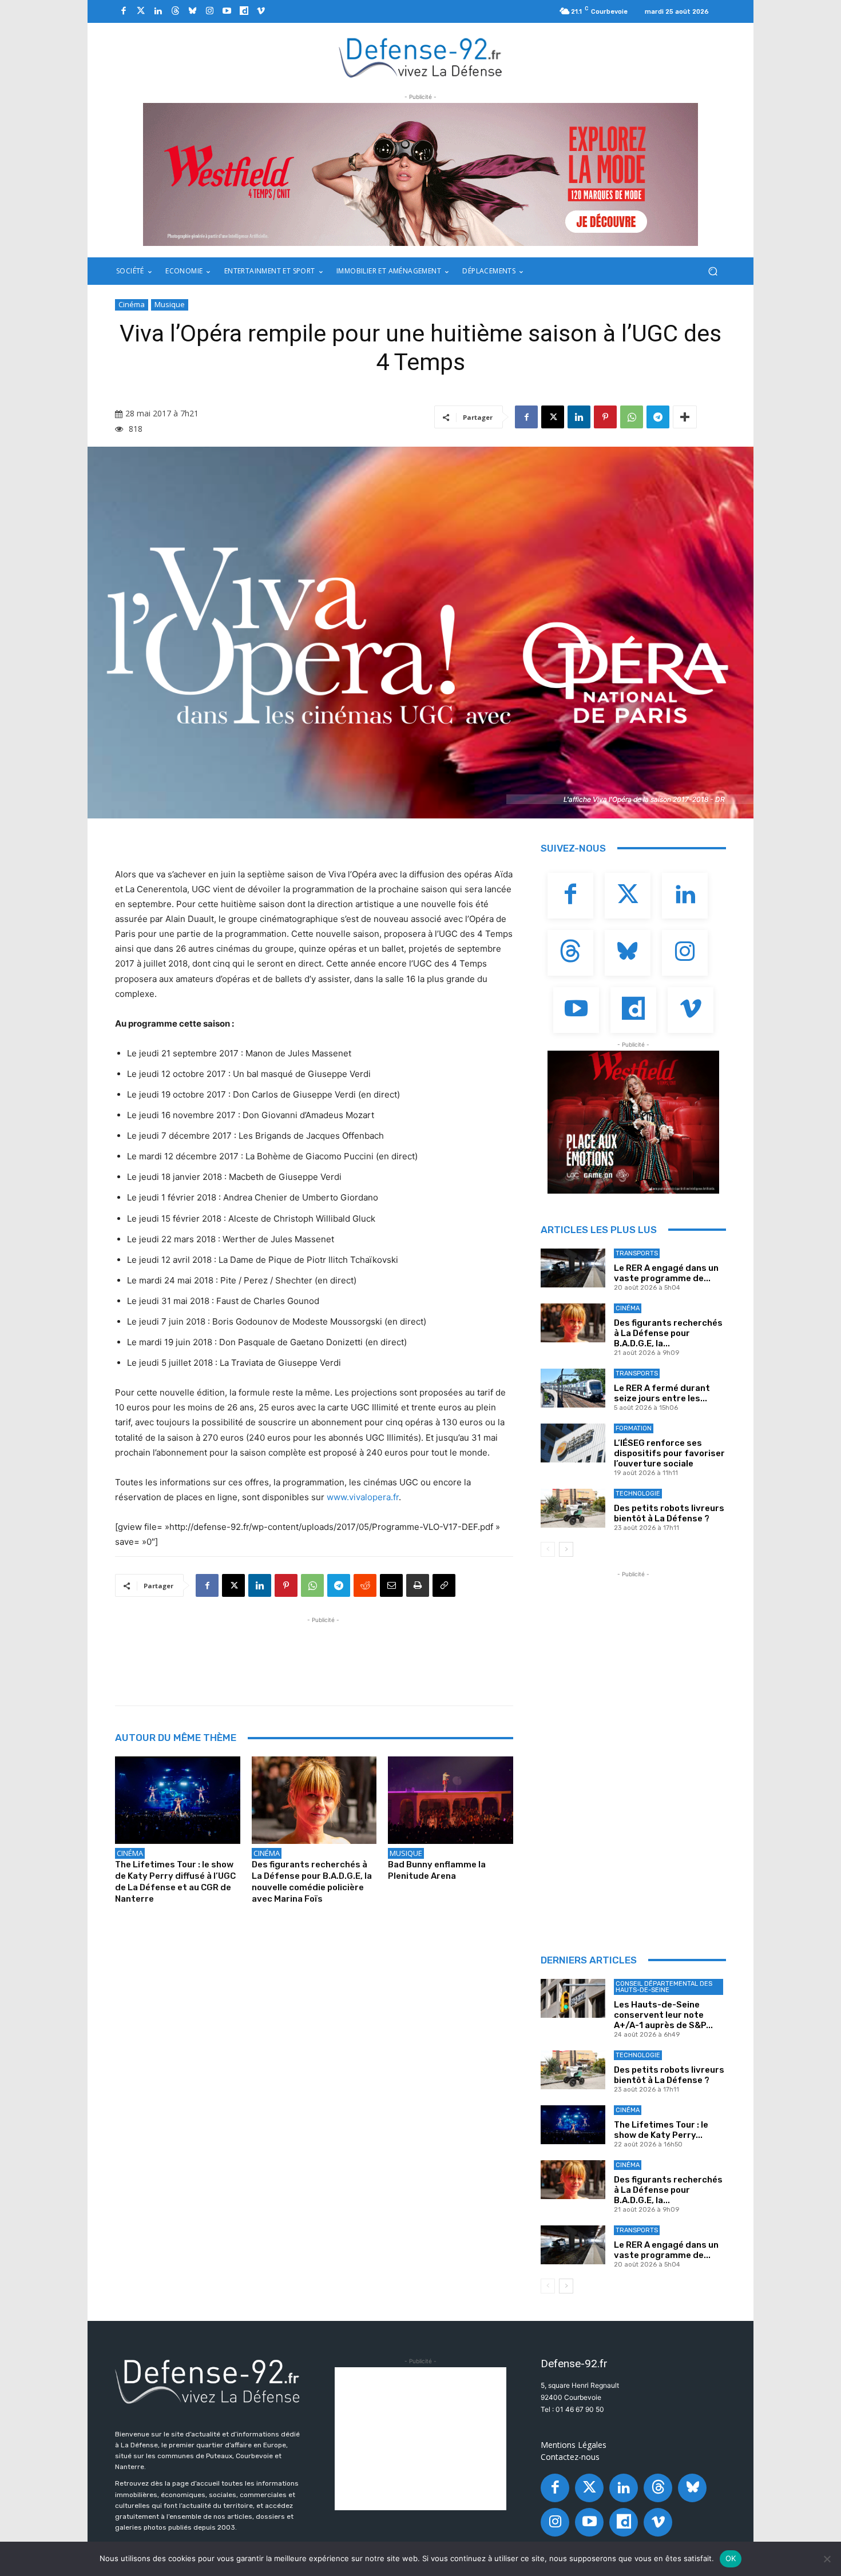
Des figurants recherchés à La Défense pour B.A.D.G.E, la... (668, 1333)
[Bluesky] (192, 11)
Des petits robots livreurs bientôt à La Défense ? (669, 1513)
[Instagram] (209, 11)
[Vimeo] (261, 11)
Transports (637, 1253)
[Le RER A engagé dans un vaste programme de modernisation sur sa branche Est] (573, 1268)
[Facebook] (124, 11)
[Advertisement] (323, 1652)
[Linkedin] (158, 11)
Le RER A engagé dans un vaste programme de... (666, 1273)
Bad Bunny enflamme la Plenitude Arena (437, 1870)
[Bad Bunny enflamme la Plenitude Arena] (451, 1800)
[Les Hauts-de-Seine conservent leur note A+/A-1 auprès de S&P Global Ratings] (573, 1998)
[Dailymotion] (244, 11)
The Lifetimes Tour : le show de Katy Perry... (661, 2130)
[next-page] (566, 1549)
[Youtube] (227, 11)
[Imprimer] (418, 1585)
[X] (553, 417)
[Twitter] (141, 11)
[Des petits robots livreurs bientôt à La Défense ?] (573, 1508)
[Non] (827, 2559)
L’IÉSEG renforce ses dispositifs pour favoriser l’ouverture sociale (669, 1453)
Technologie (638, 1494)
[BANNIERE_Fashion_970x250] (420, 174)
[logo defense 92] (421, 57)
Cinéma (132, 304)
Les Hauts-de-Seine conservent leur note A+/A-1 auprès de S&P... (663, 2015)
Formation (634, 1428)
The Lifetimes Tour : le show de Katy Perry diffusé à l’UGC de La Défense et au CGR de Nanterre (175, 1882)
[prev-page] (548, 1549)
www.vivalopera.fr (363, 1497)
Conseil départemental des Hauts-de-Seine (664, 1987)
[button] (713, 271)
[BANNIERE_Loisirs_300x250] (633, 1122)
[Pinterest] (605, 417)
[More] (685, 417)
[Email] (391, 1585)
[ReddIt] (365, 1585)
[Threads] (175, 11)
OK (731, 2558)
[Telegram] (658, 417)
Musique (170, 304)
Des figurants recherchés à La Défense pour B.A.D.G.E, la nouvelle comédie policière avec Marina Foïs (312, 1882)
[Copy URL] (444, 1585)
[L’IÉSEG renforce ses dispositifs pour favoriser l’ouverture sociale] (573, 1443)
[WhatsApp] (632, 417)
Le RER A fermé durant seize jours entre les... (662, 1393)
